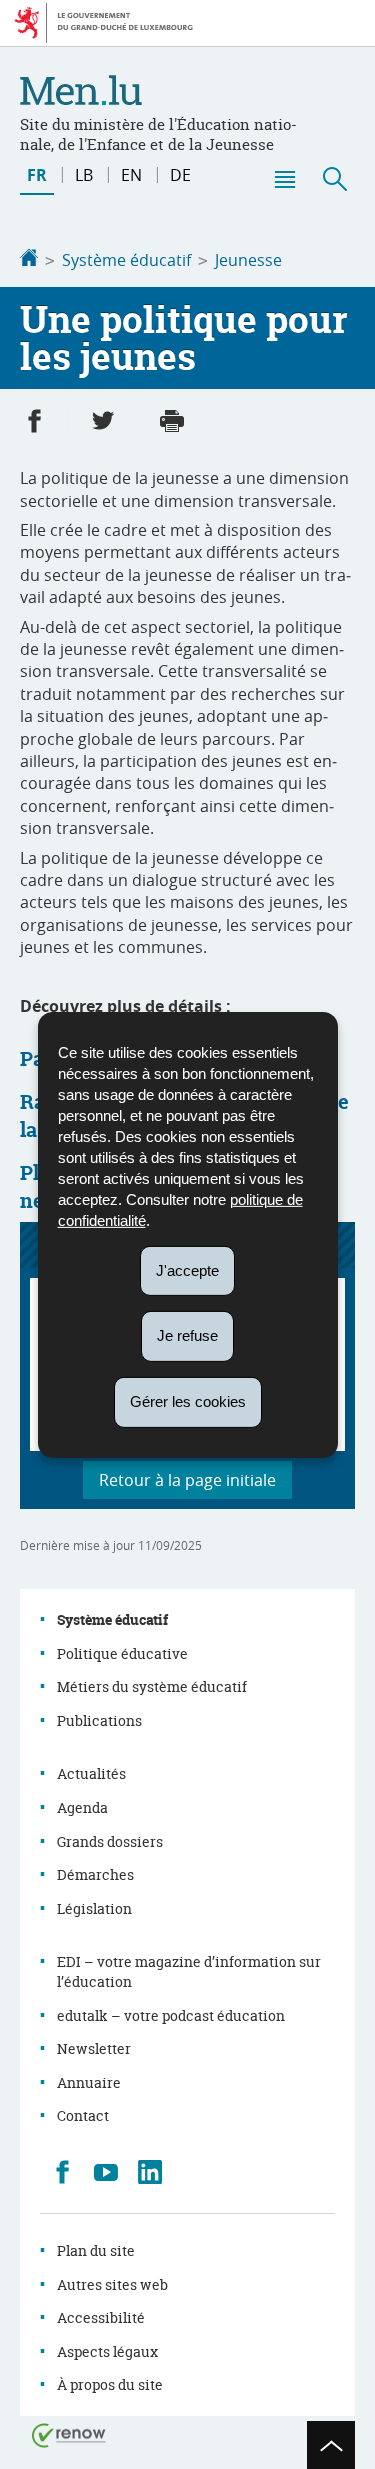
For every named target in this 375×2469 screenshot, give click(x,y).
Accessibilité (101, 2317)
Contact (83, 2115)
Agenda (82, 1807)
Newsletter (94, 2048)
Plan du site (96, 2250)
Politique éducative (122, 1653)
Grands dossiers (110, 1841)
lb (84, 175)
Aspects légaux (107, 2351)
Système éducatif (126, 260)
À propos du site (110, 2384)
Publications (99, 1720)
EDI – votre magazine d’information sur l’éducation (189, 1971)
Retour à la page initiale (187, 1480)
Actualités (91, 1773)
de (180, 175)
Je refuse (187, 1335)
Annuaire (89, 2082)
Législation (94, 1908)
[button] (284, 179)
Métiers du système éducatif (152, 1686)
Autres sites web (112, 2284)
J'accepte (187, 1269)
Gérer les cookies (188, 1401)
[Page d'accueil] (29, 260)
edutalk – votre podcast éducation (171, 2015)
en (131, 175)
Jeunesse (248, 260)
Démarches (95, 1874)
